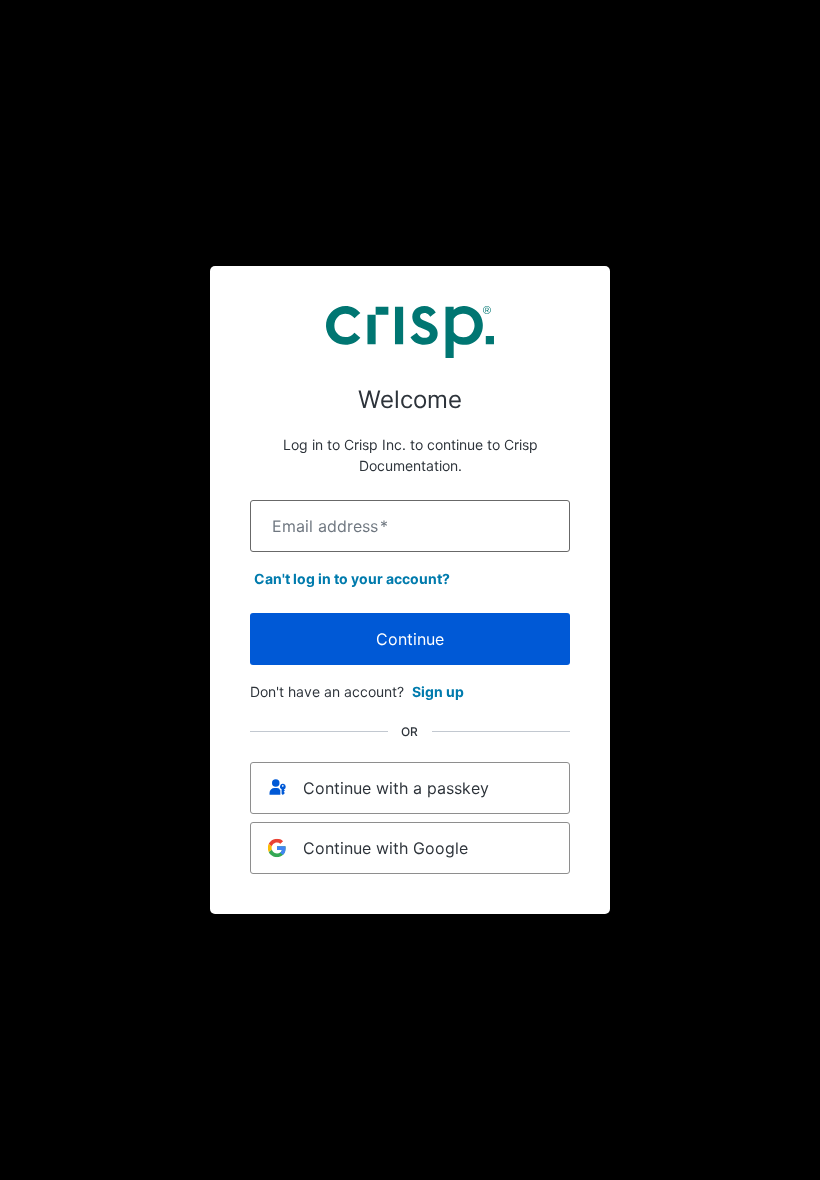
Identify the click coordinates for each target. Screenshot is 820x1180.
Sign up (438, 691)
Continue (410, 639)
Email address (330, 526)
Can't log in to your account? (352, 578)
